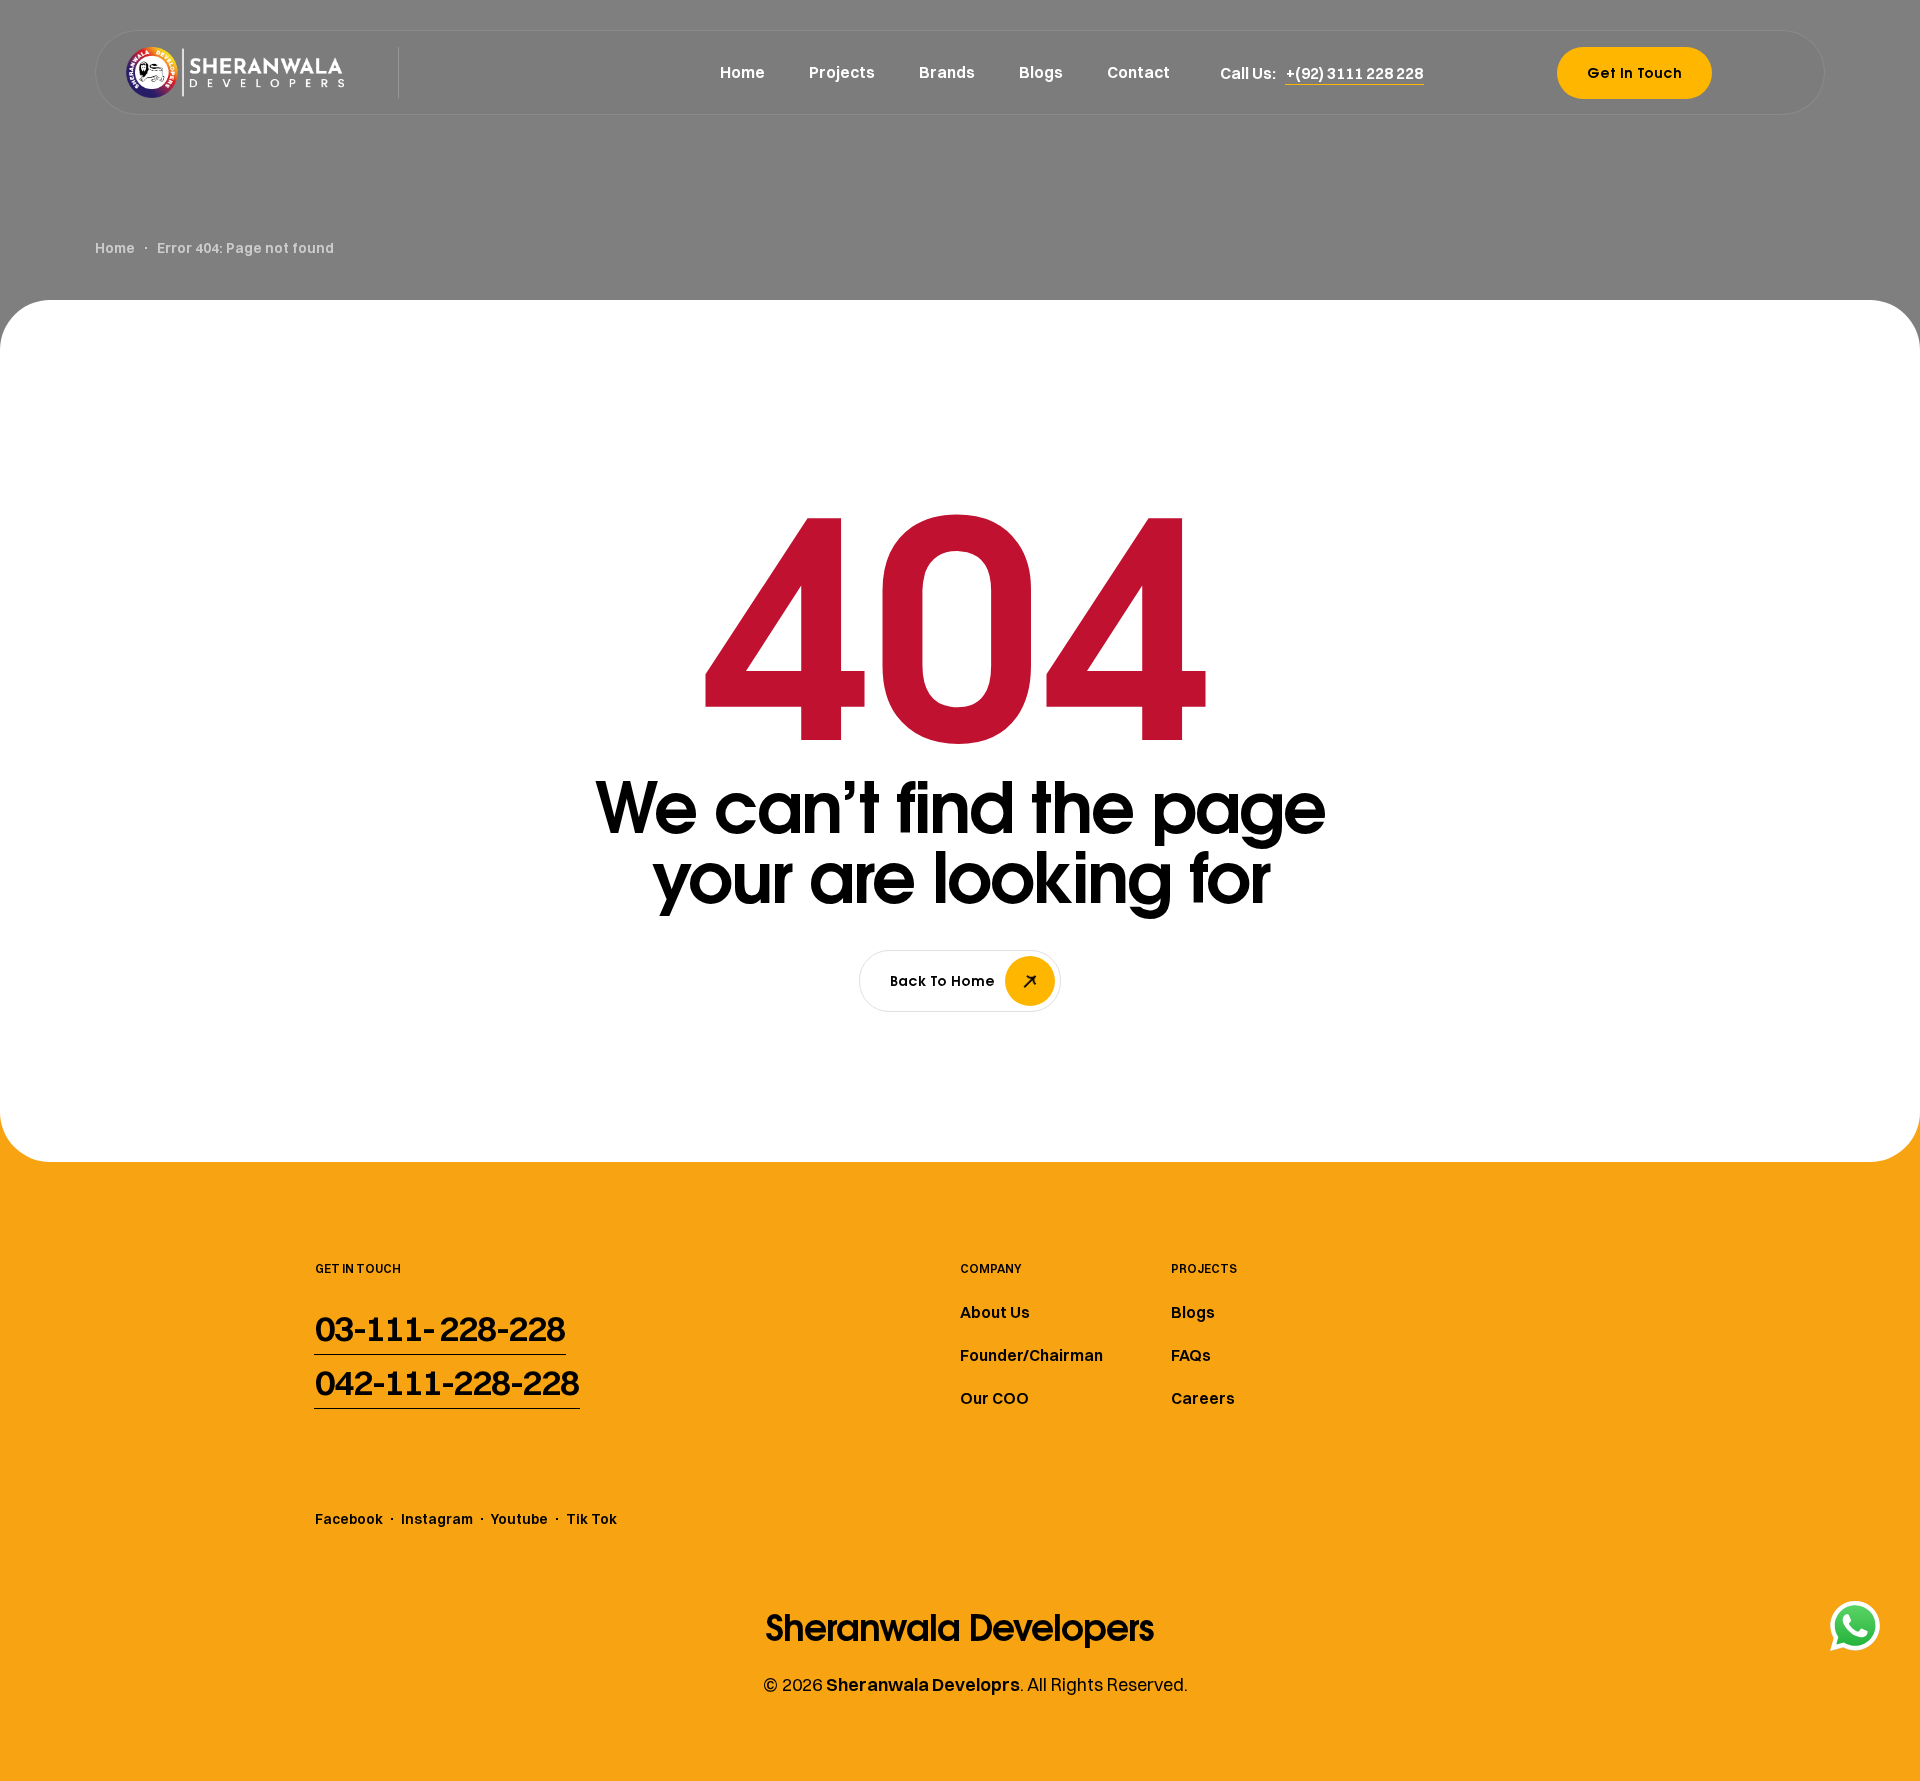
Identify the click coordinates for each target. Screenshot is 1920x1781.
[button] (1354, 73)
